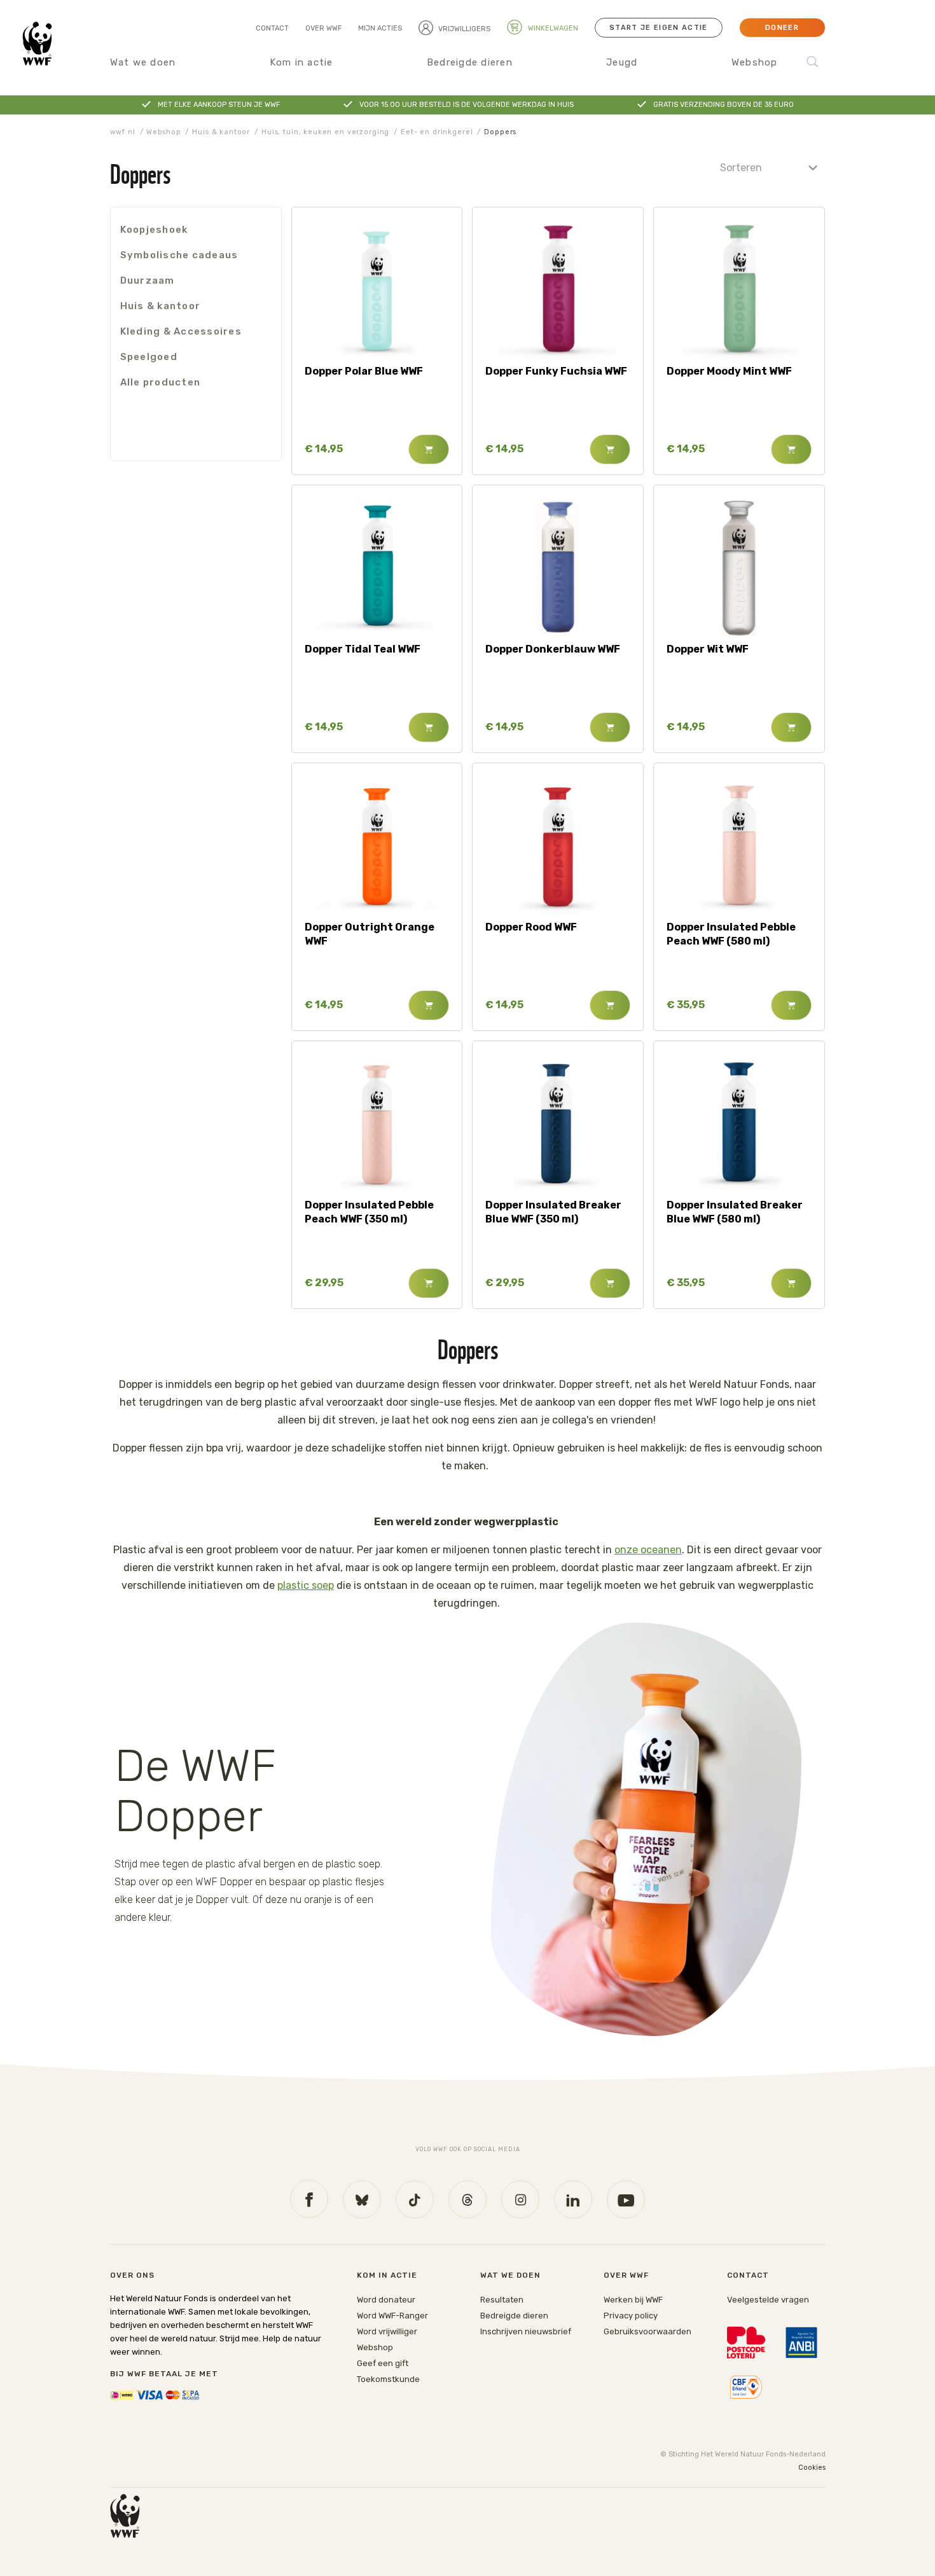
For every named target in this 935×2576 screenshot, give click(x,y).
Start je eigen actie (658, 28)
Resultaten (502, 2300)
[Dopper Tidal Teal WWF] (377, 568)
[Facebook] (309, 2199)
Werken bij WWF (633, 2300)
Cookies (812, 2468)
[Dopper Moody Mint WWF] (739, 290)
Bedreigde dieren (470, 62)
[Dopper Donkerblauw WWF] (558, 568)
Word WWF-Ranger (392, 2316)
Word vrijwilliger (387, 2331)
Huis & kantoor (221, 132)
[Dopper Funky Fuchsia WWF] (558, 290)
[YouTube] (626, 2199)
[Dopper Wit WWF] (739, 568)
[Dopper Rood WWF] (558, 846)
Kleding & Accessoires (181, 331)
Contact (272, 28)
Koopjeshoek (154, 230)
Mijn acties (380, 28)
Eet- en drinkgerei (437, 132)
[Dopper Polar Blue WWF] (377, 290)
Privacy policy (631, 2316)
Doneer (782, 28)
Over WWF (323, 28)
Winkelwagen (552, 28)
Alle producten (161, 382)
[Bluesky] (362, 2199)
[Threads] (468, 2199)
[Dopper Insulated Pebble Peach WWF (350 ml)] (377, 1124)
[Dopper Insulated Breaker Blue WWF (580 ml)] (739, 1124)
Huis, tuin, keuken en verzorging (325, 132)
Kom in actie (301, 62)
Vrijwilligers (464, 29)
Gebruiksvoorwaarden (648, 2331)
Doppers (500, 132)
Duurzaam (148, 280)
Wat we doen (143, 62)
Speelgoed (149, 357)
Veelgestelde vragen (768, 2300)
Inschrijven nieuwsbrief (526, 2331)
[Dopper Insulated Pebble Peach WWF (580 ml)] (739, 846)
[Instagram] (520, 2199)
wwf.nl (123, 132)
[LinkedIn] (573, 2199)
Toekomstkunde (388, 2379)
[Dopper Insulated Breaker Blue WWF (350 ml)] (558, 1124)
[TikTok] (415, 2199)
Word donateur (386, 2300)
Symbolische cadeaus (179, 255)
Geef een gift (383, 2363)
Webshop (755, 62)
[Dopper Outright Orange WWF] (377, 846)
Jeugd (622, 62)
